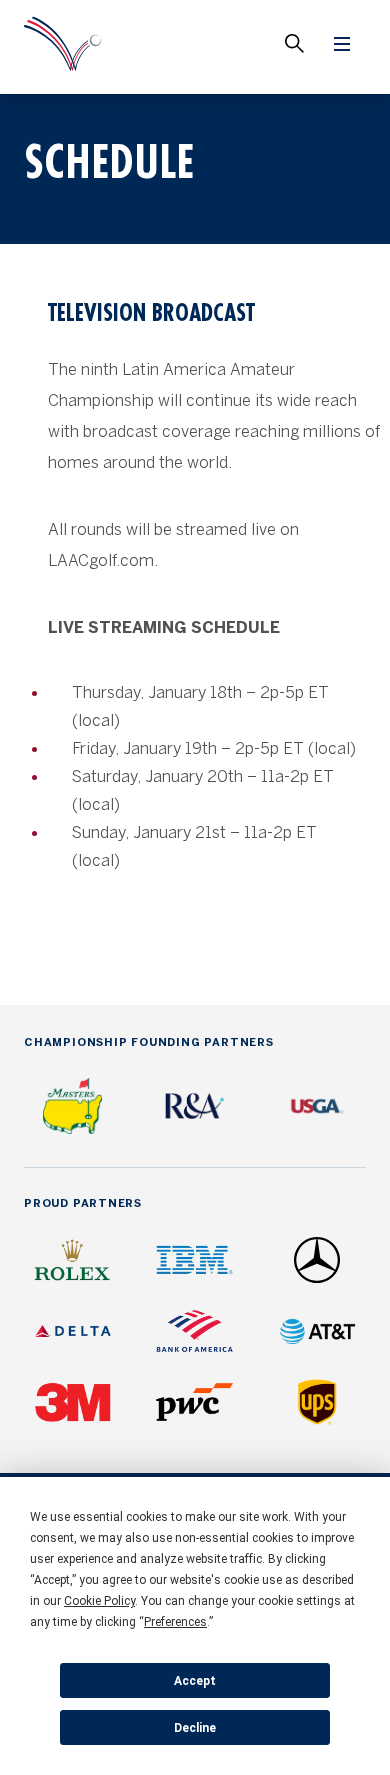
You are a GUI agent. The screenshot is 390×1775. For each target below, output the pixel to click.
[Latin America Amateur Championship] (63, 47)
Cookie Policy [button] (99, 1601)
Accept (195, 1681)
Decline (195, 1728)
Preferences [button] (175, 1622)
